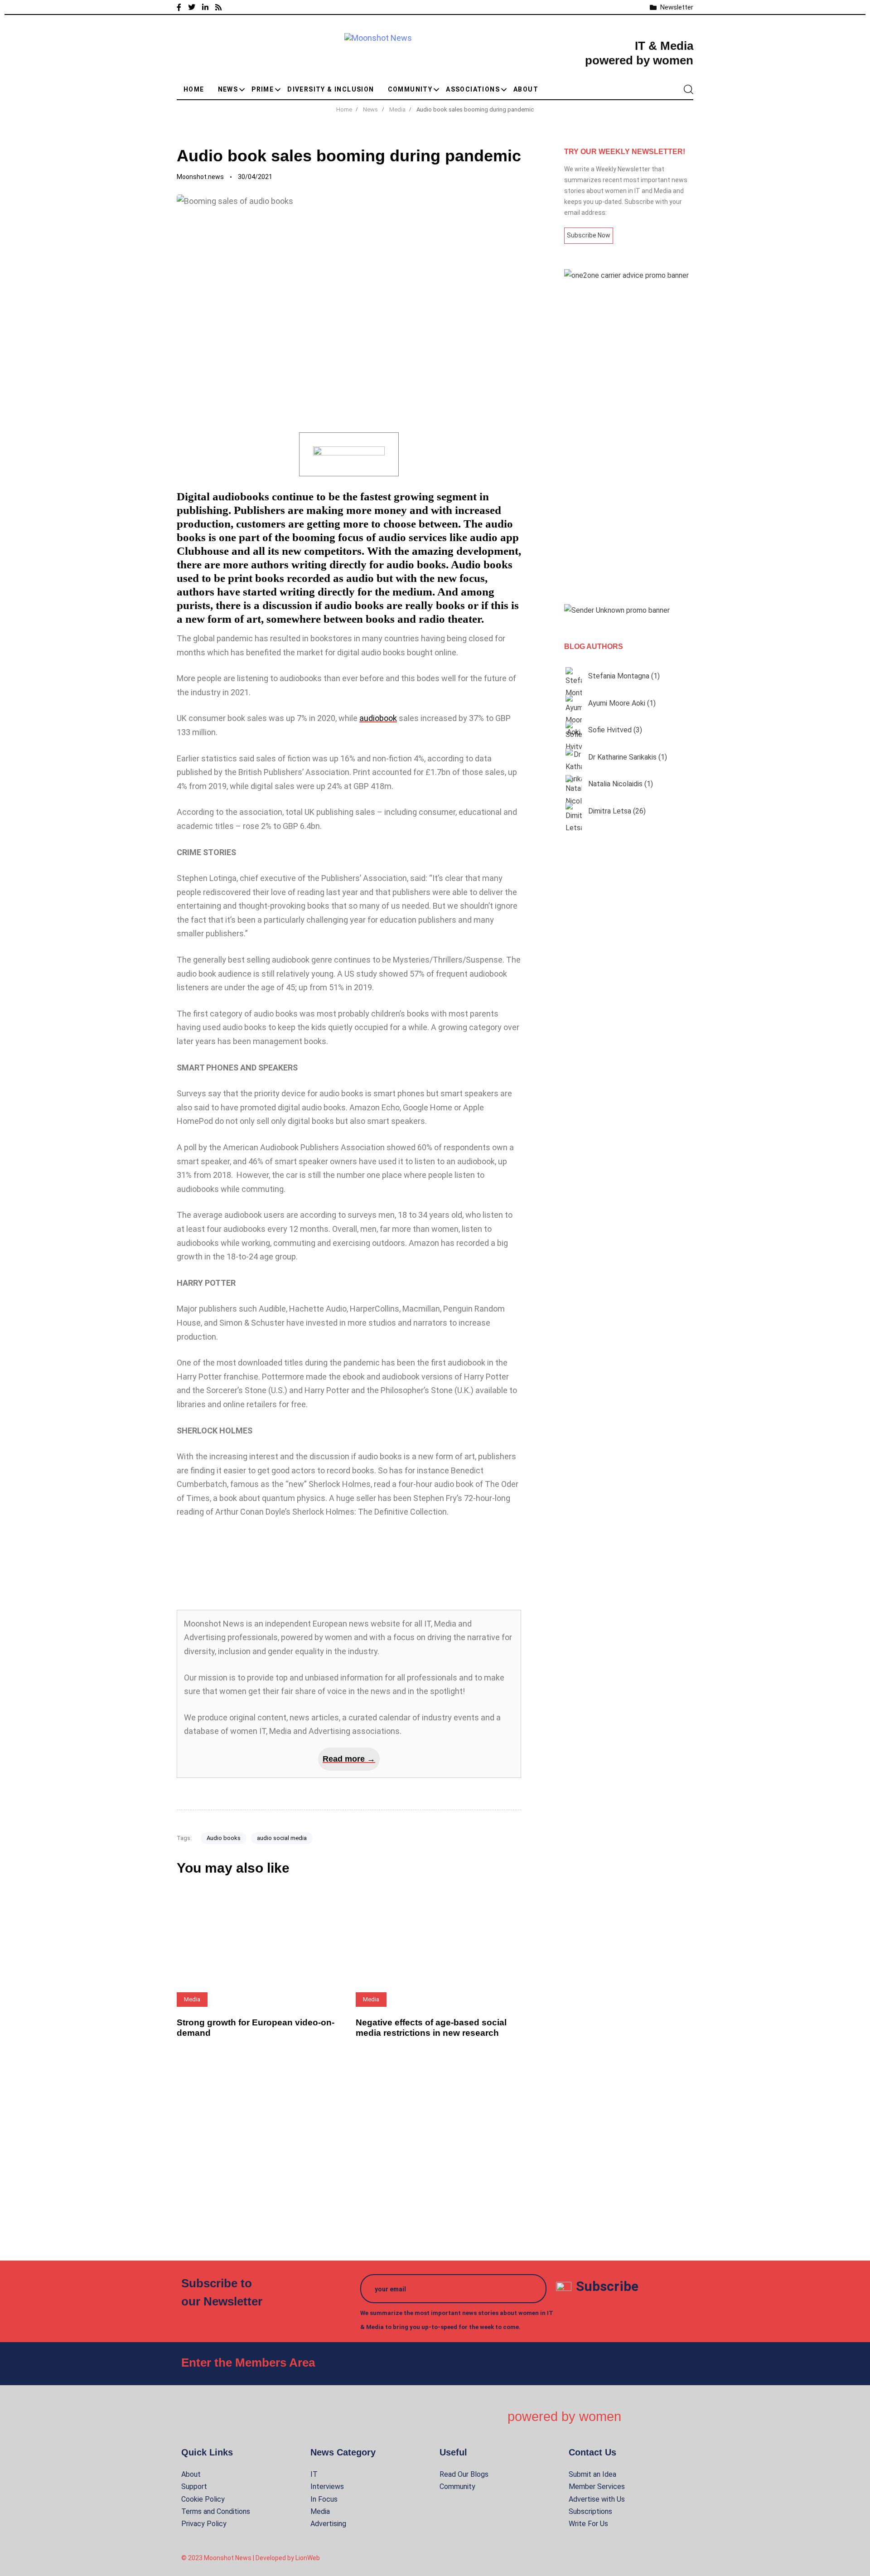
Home (194, 89)
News (228, 89)
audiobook (378, 718)
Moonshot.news (200, 177)
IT (314, 2474)
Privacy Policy (204, 2524)
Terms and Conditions (216, 2511)
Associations (473, 89)
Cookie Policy (203, 2499)
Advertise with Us (597, 2499)
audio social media (282, 1838)
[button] (688, 89)
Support (194, 2486)
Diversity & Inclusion (331, 89)
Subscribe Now (589, 235)
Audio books (224, 1838)
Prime (263, 89)
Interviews (327, 2486)
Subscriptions (590, 2511)
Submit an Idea (592, 2474)
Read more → (349, 1759)
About (526, 89)
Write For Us (588, 2524)
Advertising (328, 2524)
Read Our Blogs (464, 2474)
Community (410, 89)
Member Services (597, 2486)
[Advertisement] (629, 443)
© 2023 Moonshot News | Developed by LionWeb (251, 2558)
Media (320, 2511)
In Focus (324, 2499)
